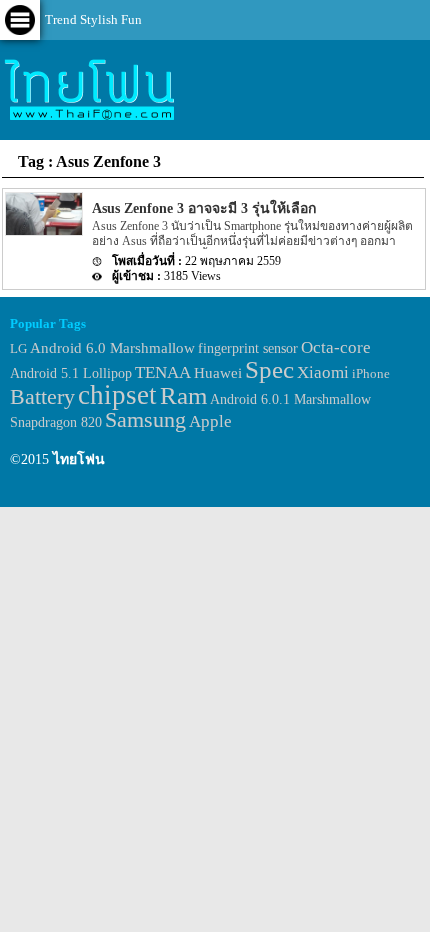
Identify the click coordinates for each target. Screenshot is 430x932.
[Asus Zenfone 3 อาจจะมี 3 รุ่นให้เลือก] (43, 231)
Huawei (218, 372)
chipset (117, 395)
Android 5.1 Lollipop (71, 373)
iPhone (371, 373)
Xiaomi (323, 372)
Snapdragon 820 (56, 422)
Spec (269, 369)
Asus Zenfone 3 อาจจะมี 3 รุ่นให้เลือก (204, 208)
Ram (183, 395)
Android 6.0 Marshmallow (112, 348)
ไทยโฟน (79, 459)
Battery (42, 397)
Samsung (145, 419)
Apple (210, 421)
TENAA (163, 372)
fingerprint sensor (248, 348)
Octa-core (336, 347)
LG (18, 348)
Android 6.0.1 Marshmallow (290, 399)
